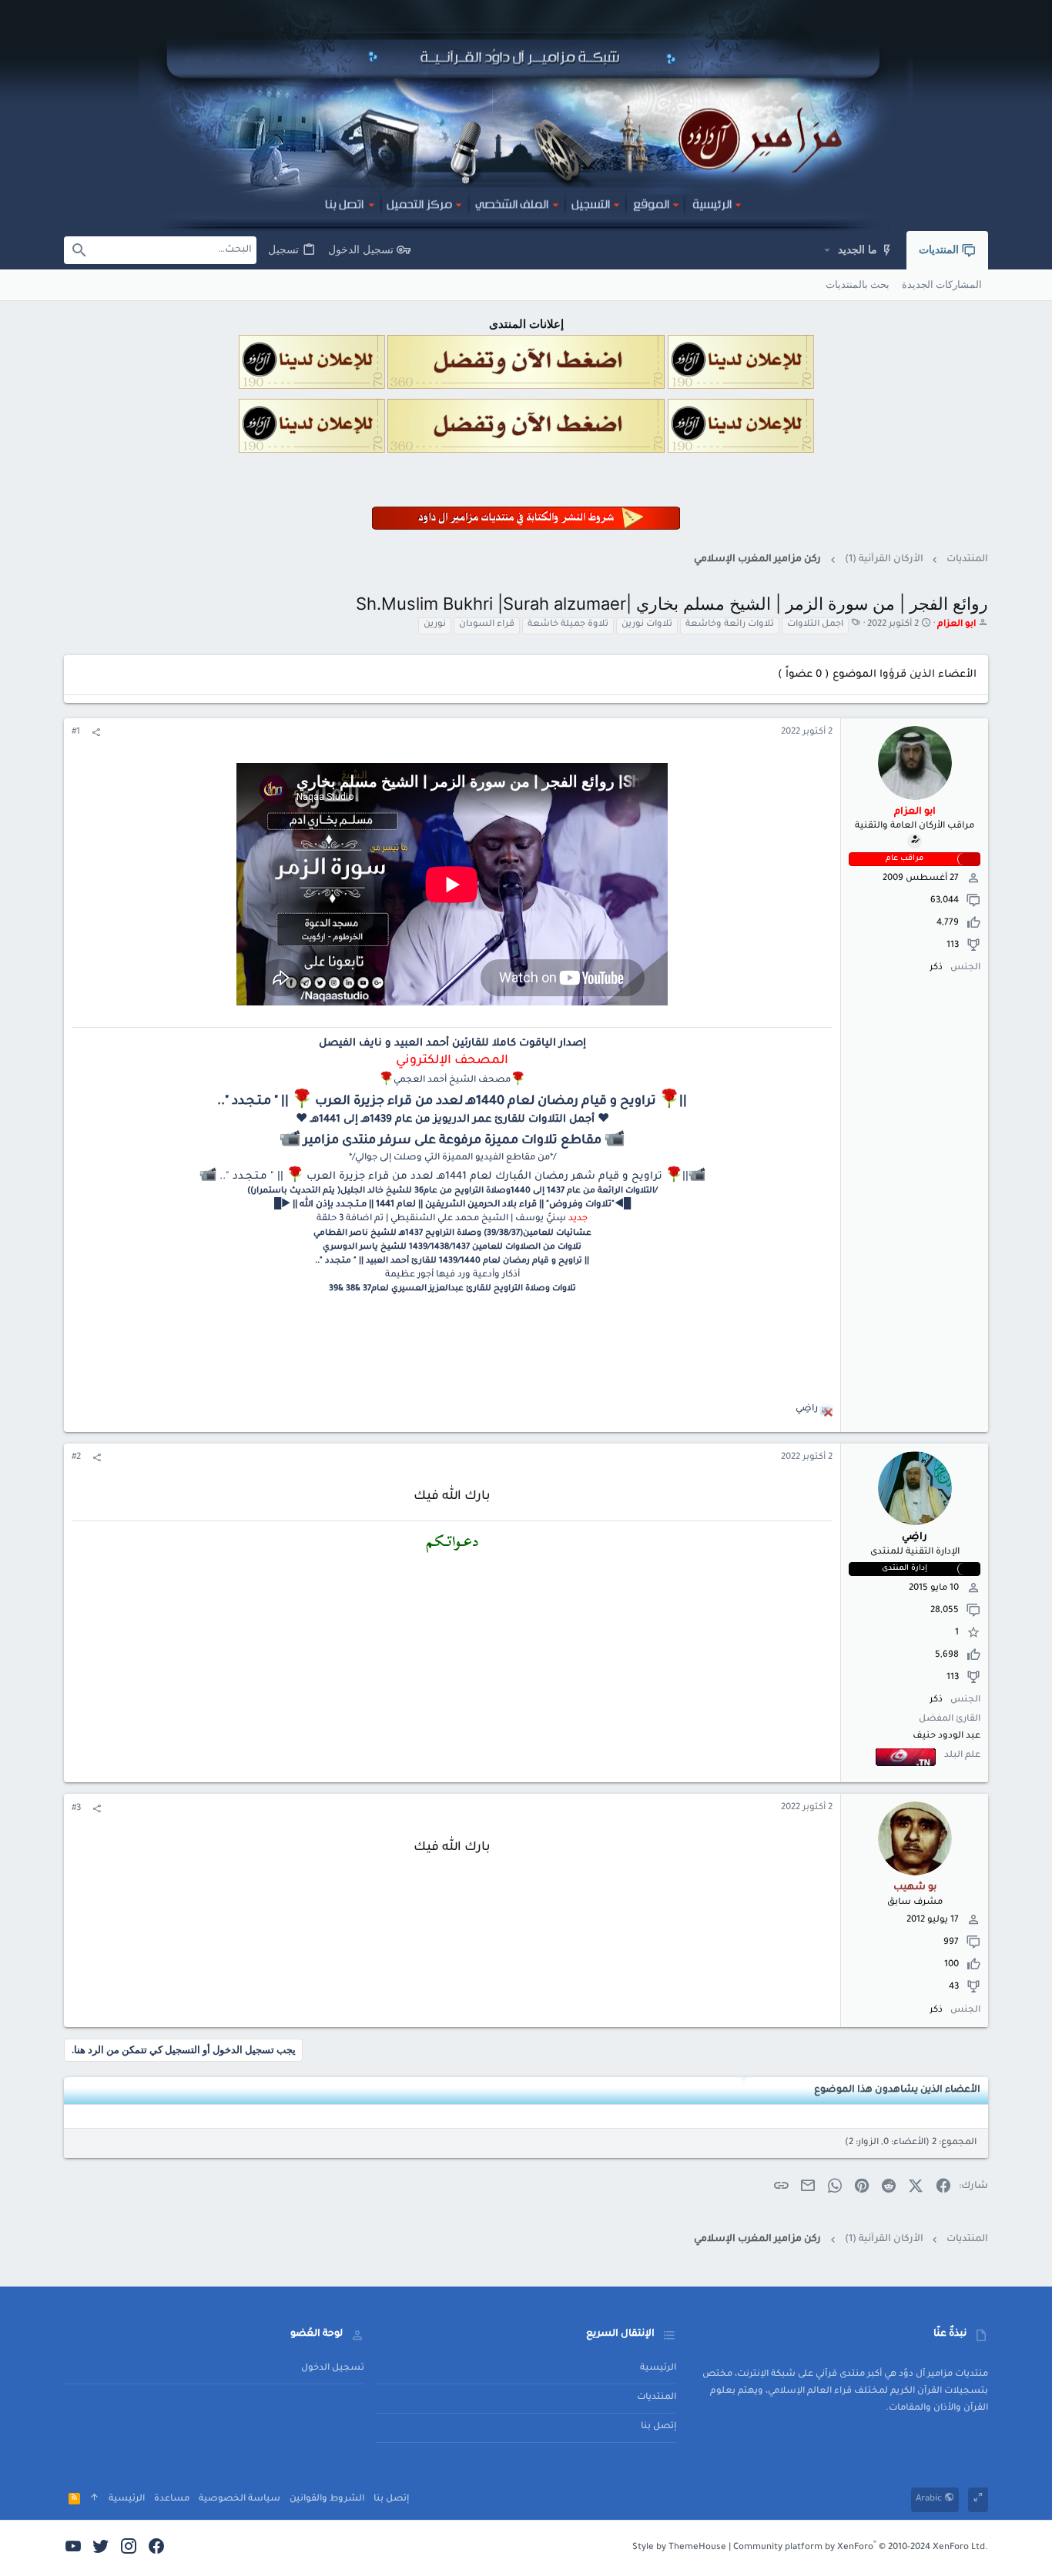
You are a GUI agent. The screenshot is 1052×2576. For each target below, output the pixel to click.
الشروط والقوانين (327, 2499)
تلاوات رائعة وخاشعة (730, 625)
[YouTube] (73, 2548)
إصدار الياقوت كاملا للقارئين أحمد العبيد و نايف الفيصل (452, 1044)
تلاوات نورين (647, 625)
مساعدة (172, 2499)
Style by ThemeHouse (679, 2548)
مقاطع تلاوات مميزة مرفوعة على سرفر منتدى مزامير (454, 1141)
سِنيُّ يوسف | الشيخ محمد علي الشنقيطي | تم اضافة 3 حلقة (441, 1219)
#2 (76, 1458)
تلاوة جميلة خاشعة (568, 625)
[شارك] (96, 734)
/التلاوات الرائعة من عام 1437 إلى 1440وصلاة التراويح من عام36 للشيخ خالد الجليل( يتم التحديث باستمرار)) (452, 1191)
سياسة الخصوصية (240, 2499)
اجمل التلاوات (815, 625)
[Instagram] (129, 2548)
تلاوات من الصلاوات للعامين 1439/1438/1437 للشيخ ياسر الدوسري (452, 1247)
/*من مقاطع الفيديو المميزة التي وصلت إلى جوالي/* (452, 1158)
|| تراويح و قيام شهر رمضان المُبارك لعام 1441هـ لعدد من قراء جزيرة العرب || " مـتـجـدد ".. (454, 1177)
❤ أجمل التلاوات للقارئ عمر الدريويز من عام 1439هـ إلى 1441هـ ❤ (452, 1120)
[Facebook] (156, 2548)
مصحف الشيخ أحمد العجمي (452, 1081)
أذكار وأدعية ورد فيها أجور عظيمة (452, 1275)
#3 (76, 1809)
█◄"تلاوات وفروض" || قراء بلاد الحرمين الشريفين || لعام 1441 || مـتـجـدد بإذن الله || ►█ (452, 1205)
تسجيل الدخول (333, 2369)
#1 (76, 733)
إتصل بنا (658, 2427)
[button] (827, 250)
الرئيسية (658, 2369)
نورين (435, 625)
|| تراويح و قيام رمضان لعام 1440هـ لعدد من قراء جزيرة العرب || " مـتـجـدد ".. (452, 1102)
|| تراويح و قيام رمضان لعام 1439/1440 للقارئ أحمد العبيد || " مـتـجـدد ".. (452, 1261)
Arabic (930, 2499)
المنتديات (657, 2398)
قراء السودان (487, 625)
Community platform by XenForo (861, 2548)
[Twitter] (101, 2548)
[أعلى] (94, 2499)
